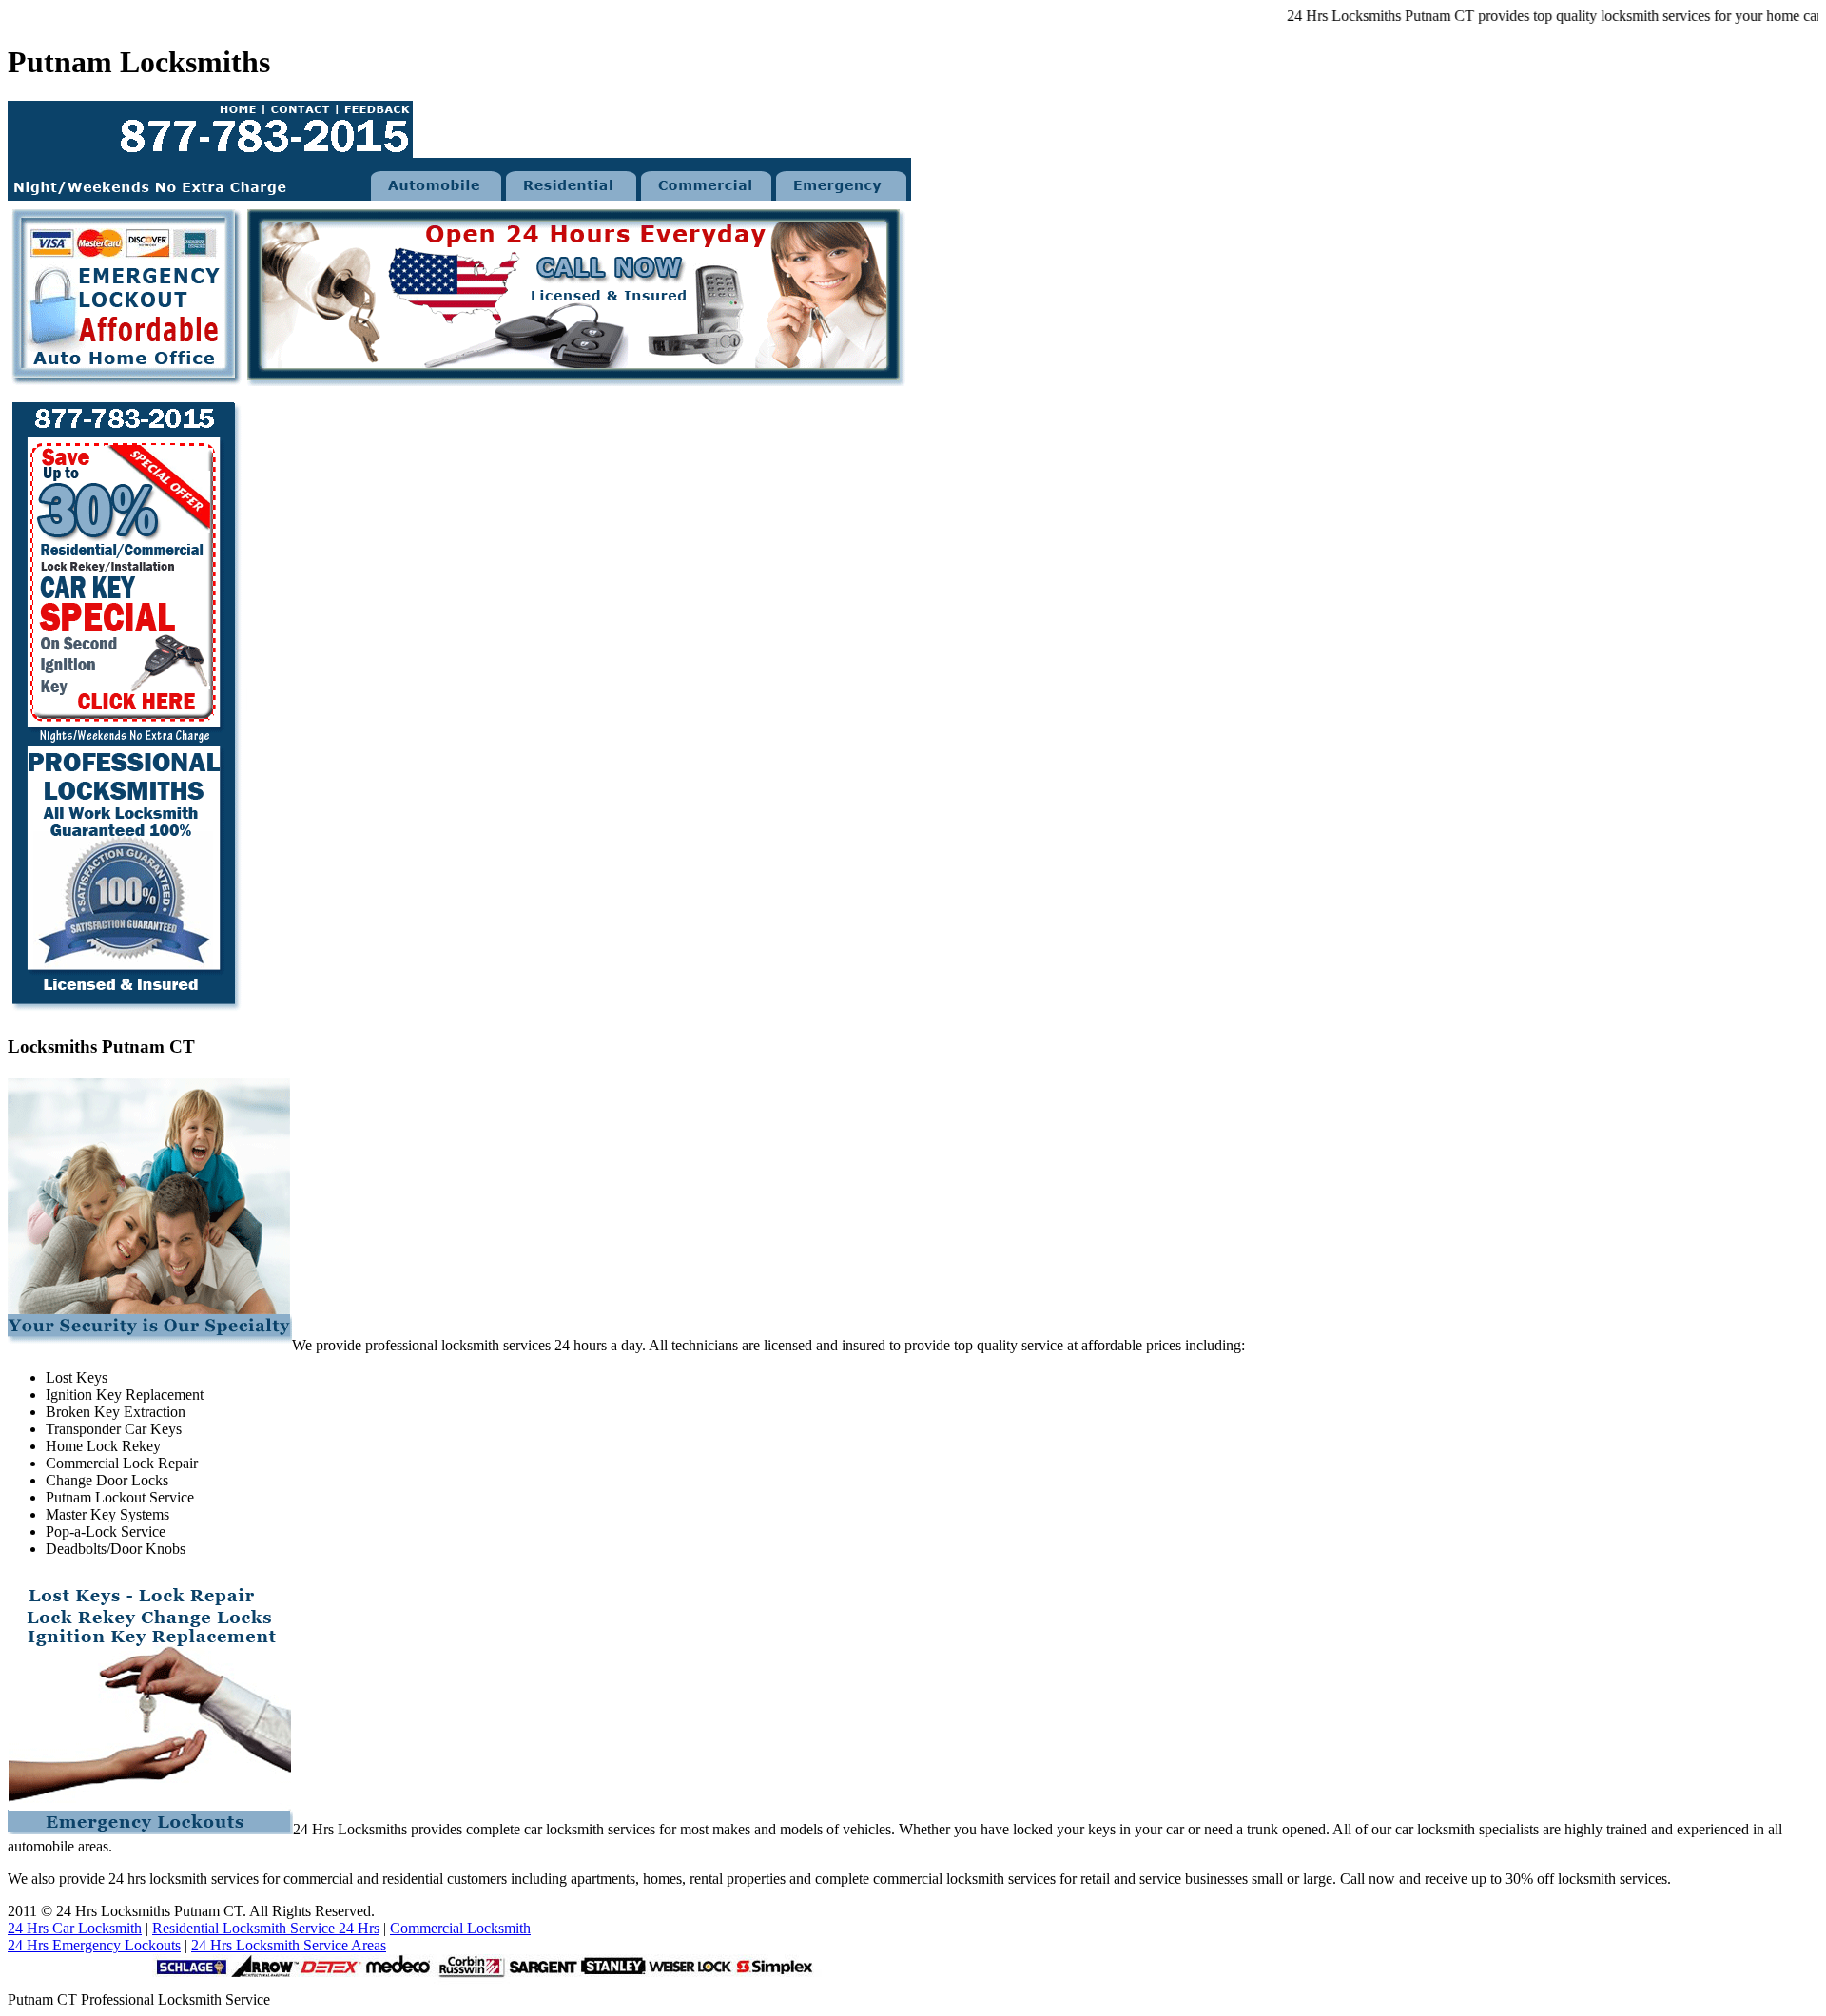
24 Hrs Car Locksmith (75, 1928)
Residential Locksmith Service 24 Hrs (266, 1928)
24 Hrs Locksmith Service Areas (289, 1945)
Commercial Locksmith (460, 1928)
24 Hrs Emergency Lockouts (94, 1945)
